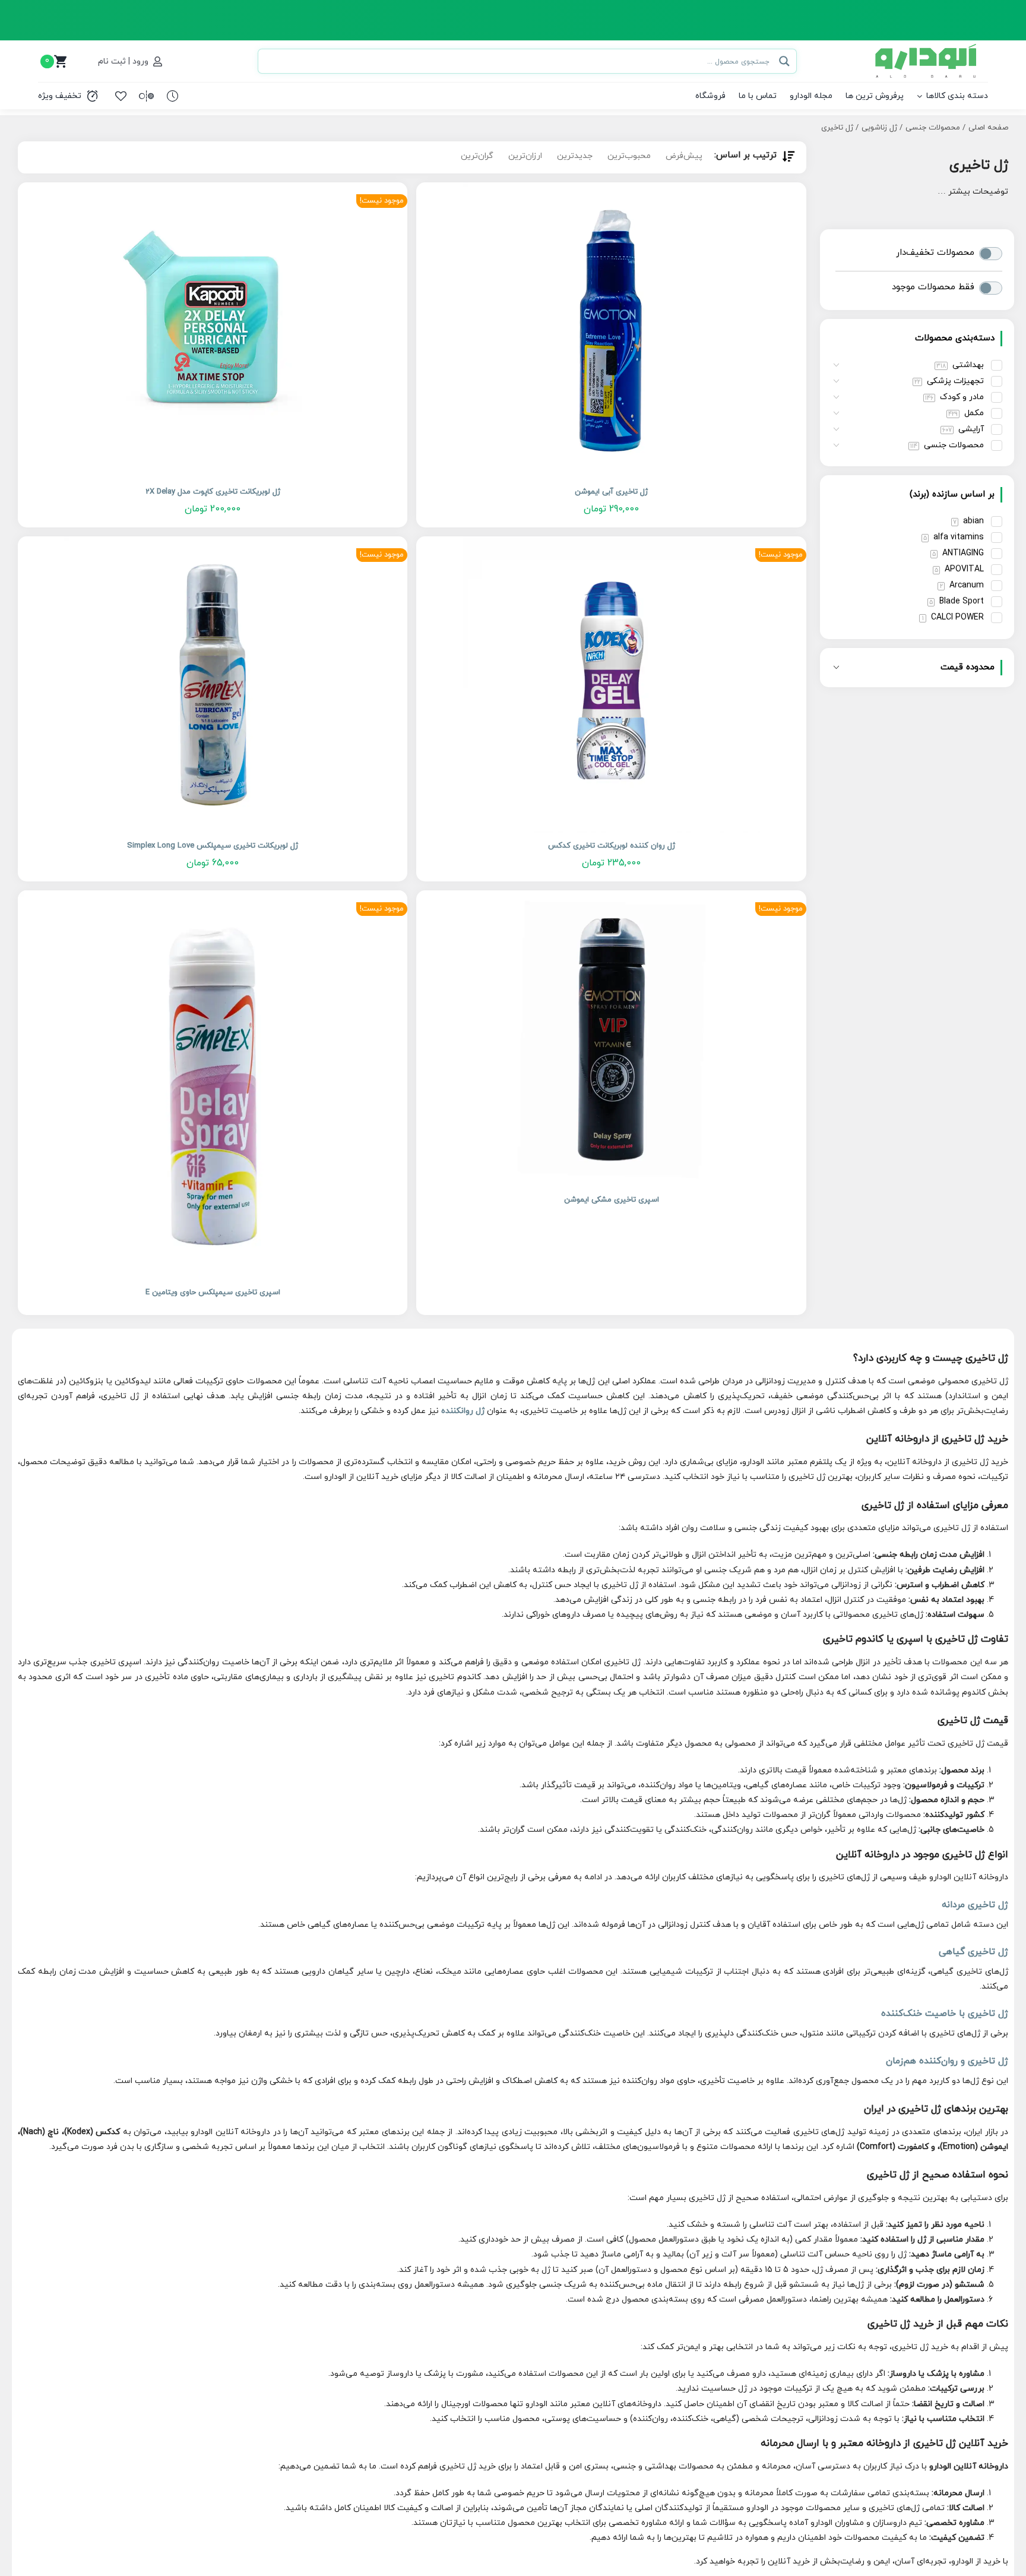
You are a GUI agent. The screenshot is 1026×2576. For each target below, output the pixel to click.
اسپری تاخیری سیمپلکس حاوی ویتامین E (213, 1292)
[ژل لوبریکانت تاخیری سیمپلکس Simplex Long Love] (213, 685)
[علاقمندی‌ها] (121, 96)
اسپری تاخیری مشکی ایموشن (612, 1200)
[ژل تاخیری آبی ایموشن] (611, 331)
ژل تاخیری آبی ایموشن (611, 492)
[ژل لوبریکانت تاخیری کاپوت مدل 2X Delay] (213, 331)
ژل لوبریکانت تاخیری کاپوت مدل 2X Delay (213, 492)
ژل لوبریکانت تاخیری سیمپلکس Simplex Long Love (213, 846)
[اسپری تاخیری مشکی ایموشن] (611, 1039)
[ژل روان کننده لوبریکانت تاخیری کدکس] (611, 685)
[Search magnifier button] (784, 61)
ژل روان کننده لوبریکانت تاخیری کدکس (612, 846)
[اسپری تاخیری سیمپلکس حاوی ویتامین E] (213, 1085)
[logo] (927, 48)
